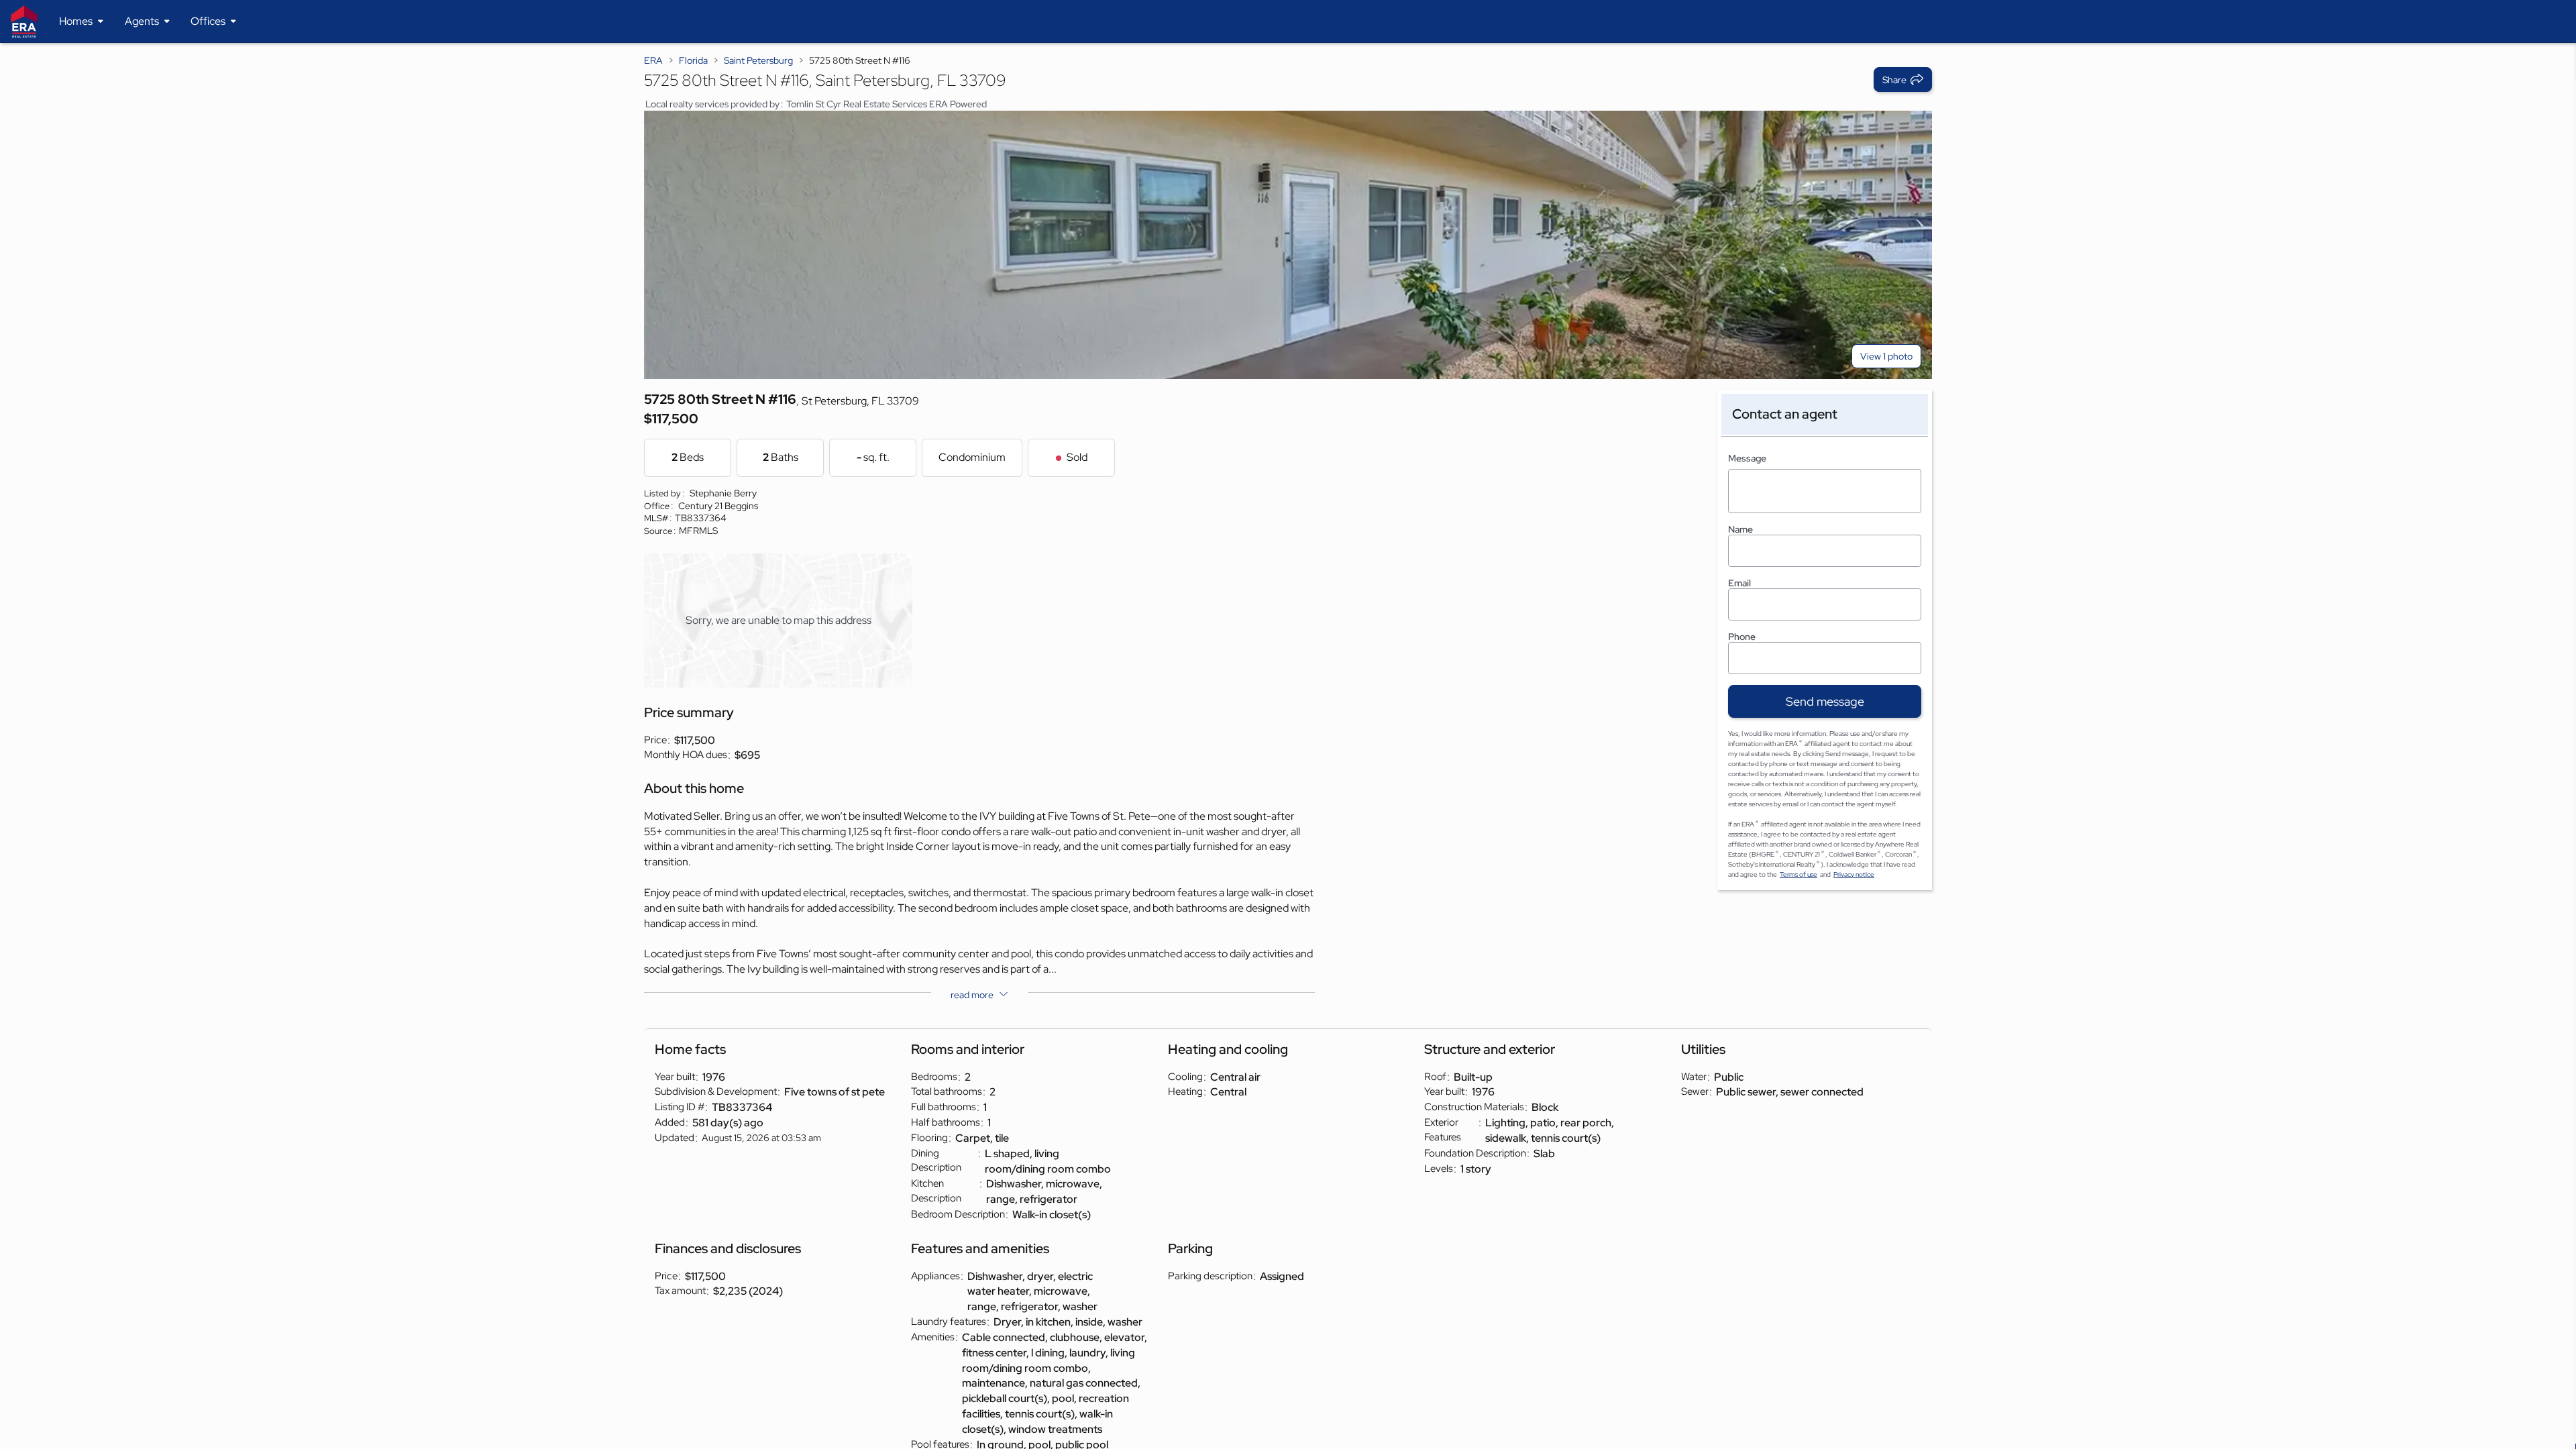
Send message (1825, 701)
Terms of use (1799, 874)
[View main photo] (1288, 245)
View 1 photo (1886, 356)
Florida (693, 60)
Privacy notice (1854, 874)
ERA (653, 60)
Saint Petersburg (758, 60)
